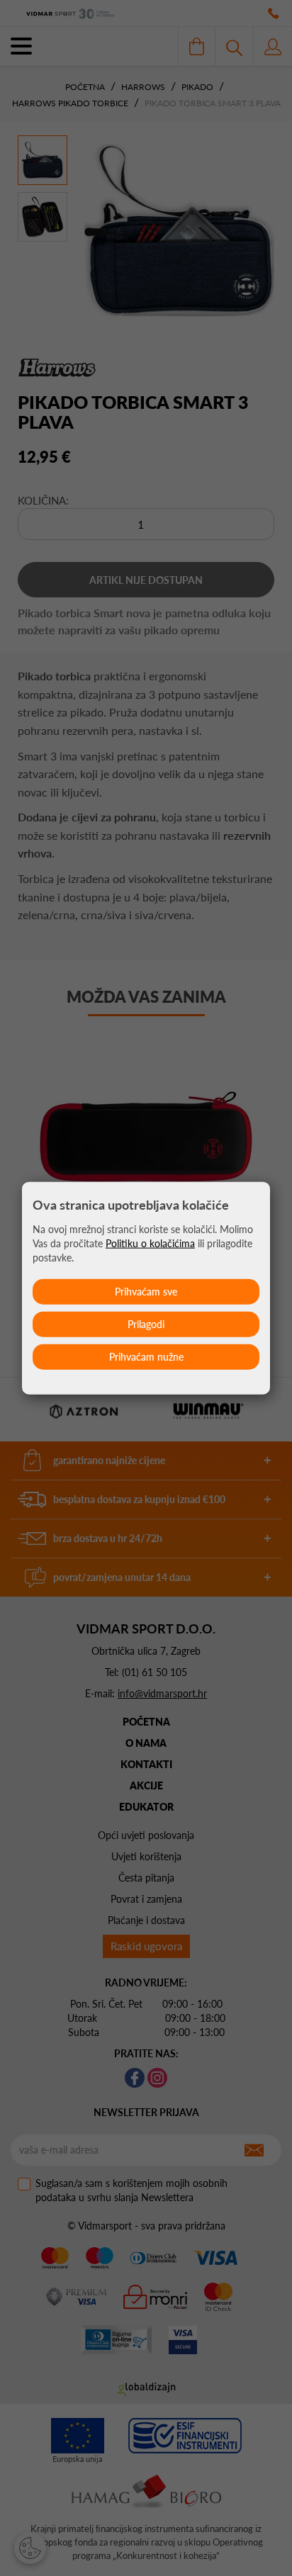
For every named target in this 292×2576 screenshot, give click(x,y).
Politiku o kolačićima (150, 1243)
